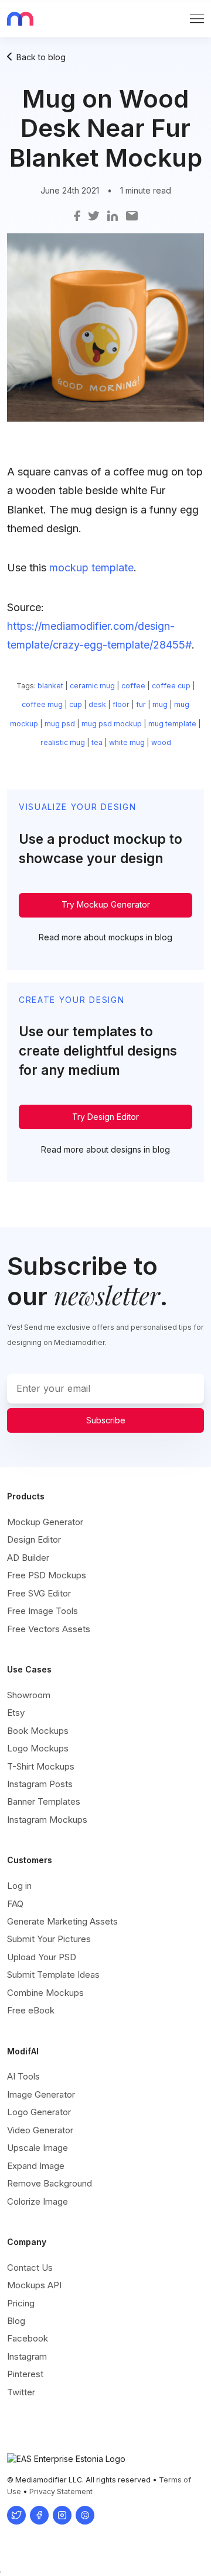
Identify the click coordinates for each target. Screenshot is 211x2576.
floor (121, 704)
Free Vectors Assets (49, 1629)
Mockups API (34, 2285)
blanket (50, 686)
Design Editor (34, 1539)
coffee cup (171, 686)
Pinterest (25, 2374)
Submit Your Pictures (49, 1939)
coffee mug (42, 704)
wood (161, 742)
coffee (133, 686)
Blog (16, 2321)
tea (97, 742)
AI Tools (23, 2076)
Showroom (29, 1695)
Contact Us (30, 2268)
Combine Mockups (45, 1993)
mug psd (60, 724)
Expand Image (36, 2166)
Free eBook (31, 2010)
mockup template (91, 568)
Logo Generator (39, 2112)
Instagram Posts (40, 1784)
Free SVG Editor (39, 1593)
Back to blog (41, 57)
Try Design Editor (105, 1117)
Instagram (27, 2356)
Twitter (21, 2392)
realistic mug (63, 742)
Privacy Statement (61, 2491)
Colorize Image (38, 2201)
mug (160, 704)
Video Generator (40, 2130)
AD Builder (28, 1558)
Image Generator (41, 2094)
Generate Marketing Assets (62, 1921)
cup (76, 704)
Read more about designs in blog (105, 1149)
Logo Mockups (38, 1748)
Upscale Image (38, 2148)
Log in (19, 1886)
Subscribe (106, 1420)
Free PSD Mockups (47, 1575)
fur (141, 704)
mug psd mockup (112, 724)
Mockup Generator (45, 1522)
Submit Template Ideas (53, 1975)
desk (97, 704)
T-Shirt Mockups (41, 1766)
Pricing (21, 2303)
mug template (172, 724)
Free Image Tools (42, 1611)
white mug (127, 742)
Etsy (16, 1713)
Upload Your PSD (42, 1957)
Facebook (28, 2338)
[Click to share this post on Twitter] (94, 215)
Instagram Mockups (47, 1820)
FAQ (15, 1904)
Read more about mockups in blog (105, 937)
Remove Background (50, 2183)
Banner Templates (44, 1801)
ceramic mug (92, 686)
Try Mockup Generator (106, 904)
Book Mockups (38, 1731)
